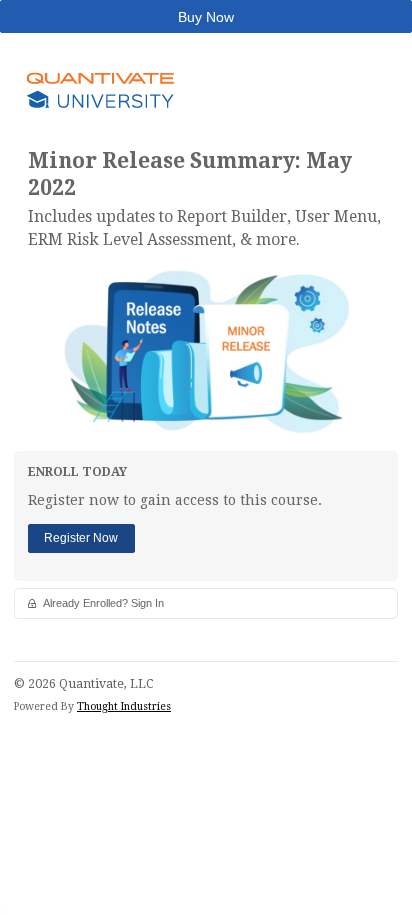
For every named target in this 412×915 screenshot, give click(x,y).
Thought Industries (124, 706)
